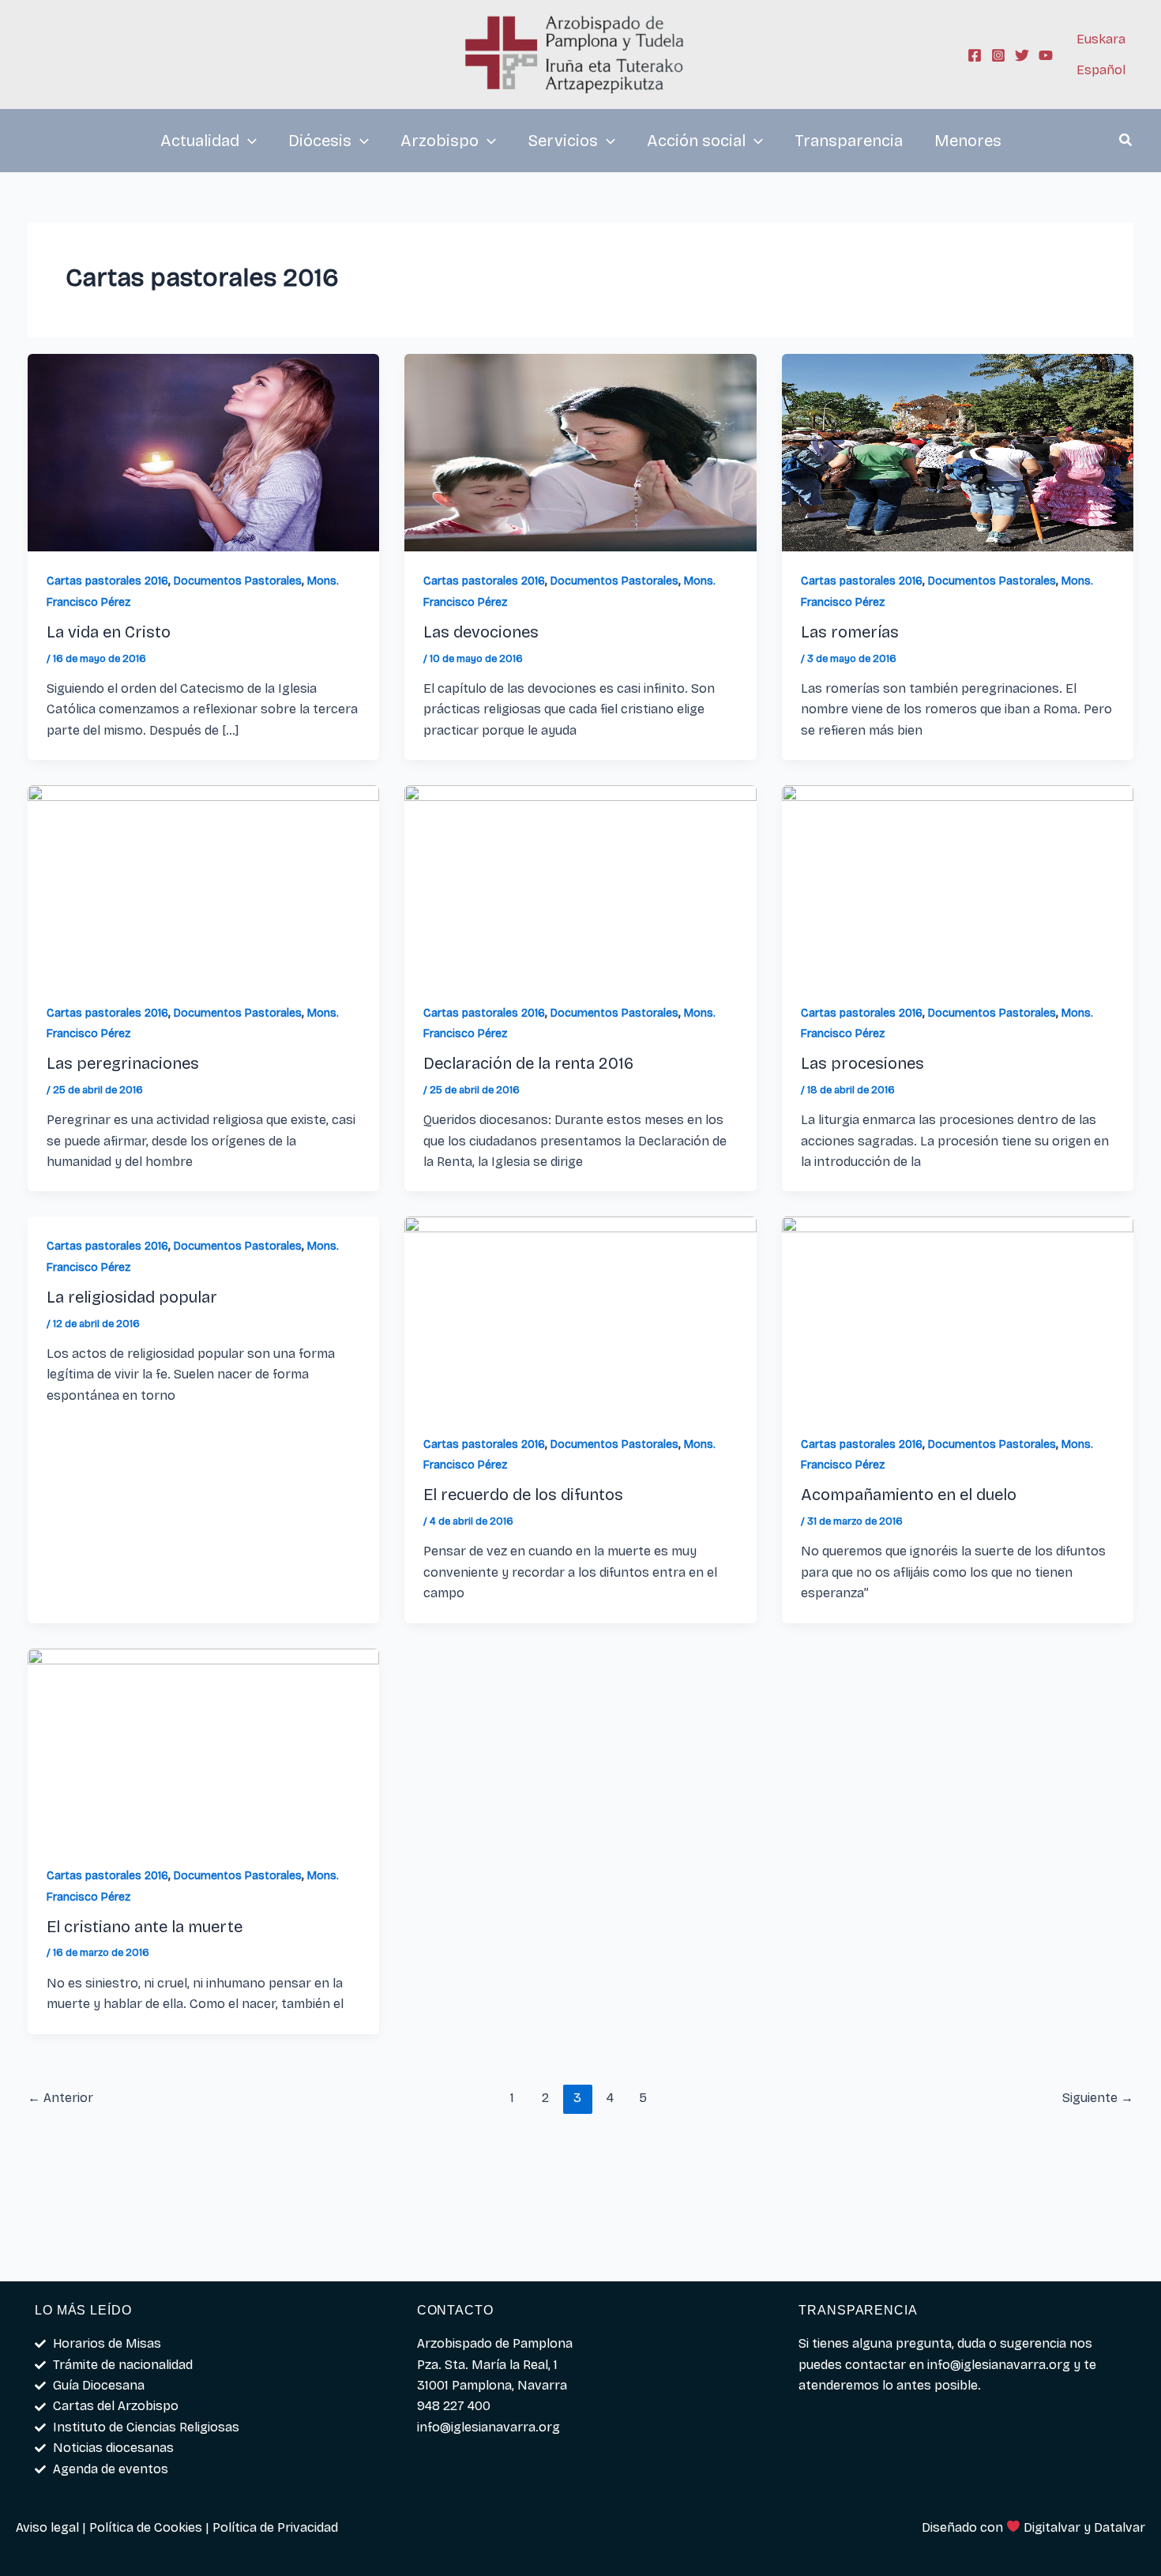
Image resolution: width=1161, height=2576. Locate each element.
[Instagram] (998, 55)
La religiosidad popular (132, 1297)
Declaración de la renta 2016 (528, 1063)
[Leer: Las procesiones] (958, 883)
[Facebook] (975, 55)
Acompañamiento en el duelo (909, 1495)
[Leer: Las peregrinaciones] (203, 883)
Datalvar (1120, 2527)
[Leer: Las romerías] (958, 451)
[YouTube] (1046, 55)
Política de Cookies (146, 2527)
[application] (248, 141)
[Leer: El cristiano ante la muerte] (203, 1746)
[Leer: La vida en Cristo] (203, 451)
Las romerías (850, 632)
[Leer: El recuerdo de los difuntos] (580, 1315)
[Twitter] (1022, 55)
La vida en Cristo (109, 632)
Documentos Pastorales (238, 581)
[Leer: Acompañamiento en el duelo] (958, 1315)
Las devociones (481, 632)
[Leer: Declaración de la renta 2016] (580, 883)
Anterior (60, 2098)
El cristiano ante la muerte (145, 1927)
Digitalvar (1052, 2527)
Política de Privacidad (275, 2527)
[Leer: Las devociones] (580, 451)
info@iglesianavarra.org (999, 2365)
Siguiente (1098, 2098)
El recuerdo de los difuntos (523, 1495)
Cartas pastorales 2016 (107, 581)
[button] (1126, 142)
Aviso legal (47, 2527)
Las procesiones (862, 1063)
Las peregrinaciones (123, 1063)
